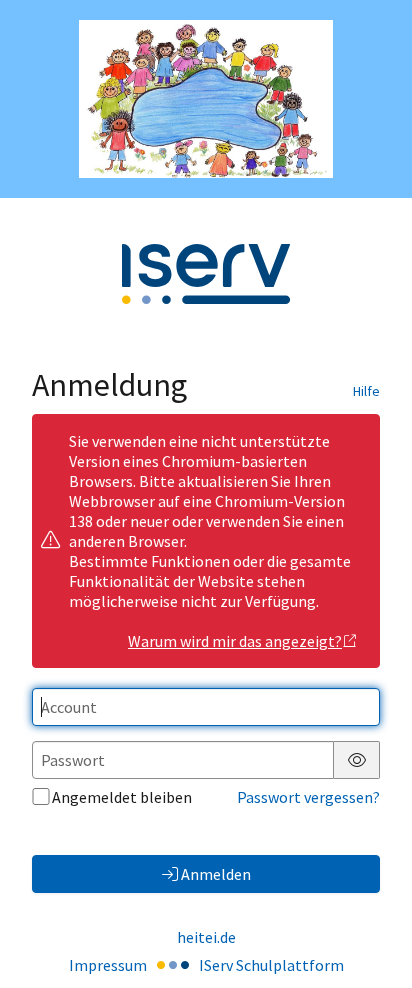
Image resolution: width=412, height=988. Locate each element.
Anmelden (216, 874)
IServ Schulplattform (271, 965)
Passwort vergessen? (308, 797)
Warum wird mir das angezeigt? (235, 641)
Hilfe (366, 391)
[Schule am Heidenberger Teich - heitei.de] (206, 99)
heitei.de (206, 937)
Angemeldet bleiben (122, 797)
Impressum (108, 965)
